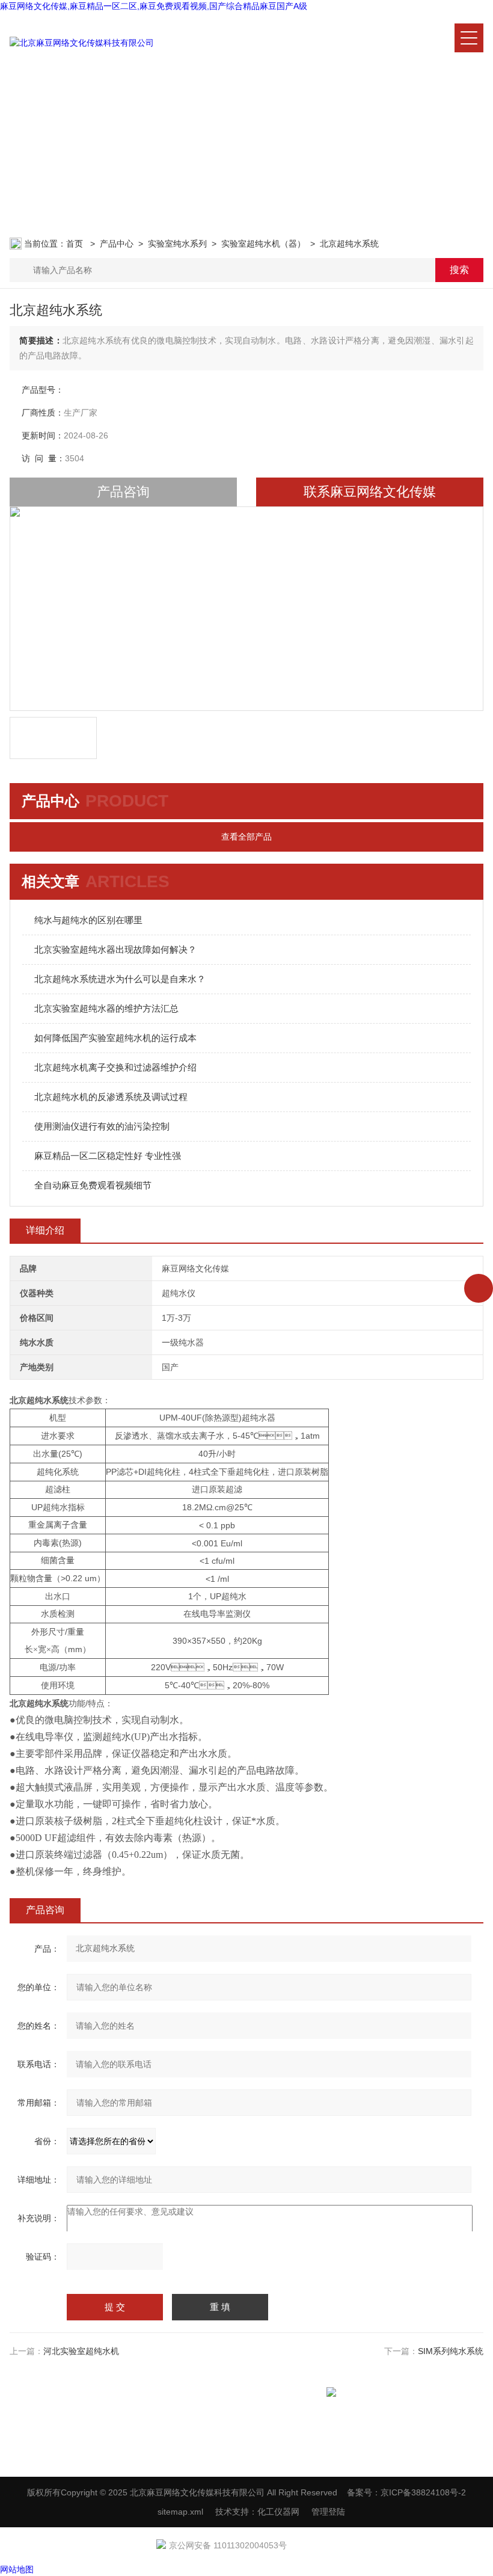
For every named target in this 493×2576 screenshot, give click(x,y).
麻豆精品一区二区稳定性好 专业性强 (108, 1156)
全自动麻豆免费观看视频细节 (93, 1185)
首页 (76, 244)
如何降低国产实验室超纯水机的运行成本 (115, 1038)
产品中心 (117, 244)
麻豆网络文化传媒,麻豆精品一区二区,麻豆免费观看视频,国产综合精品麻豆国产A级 (154, 6)
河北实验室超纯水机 (81, 2351)
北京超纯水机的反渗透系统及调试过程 (111, 1097)
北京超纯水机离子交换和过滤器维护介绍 (115, 1067)
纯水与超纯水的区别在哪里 (88, 920)
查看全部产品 (246, 837)
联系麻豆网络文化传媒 (370, 492)
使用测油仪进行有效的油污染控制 (102, 1126)
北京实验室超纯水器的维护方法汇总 (106, 1008)
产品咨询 (123, 492)
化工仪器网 (278, 2512)
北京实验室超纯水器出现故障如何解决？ (115, 949)
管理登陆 (328, 2512)
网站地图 (17, 2569)
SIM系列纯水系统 (451, 2351)
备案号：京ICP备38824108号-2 (406, 2492)
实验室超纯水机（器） (263, 244)
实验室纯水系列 (177, 244)
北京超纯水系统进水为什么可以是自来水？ (120, 979)
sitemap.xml (180, 2512)
